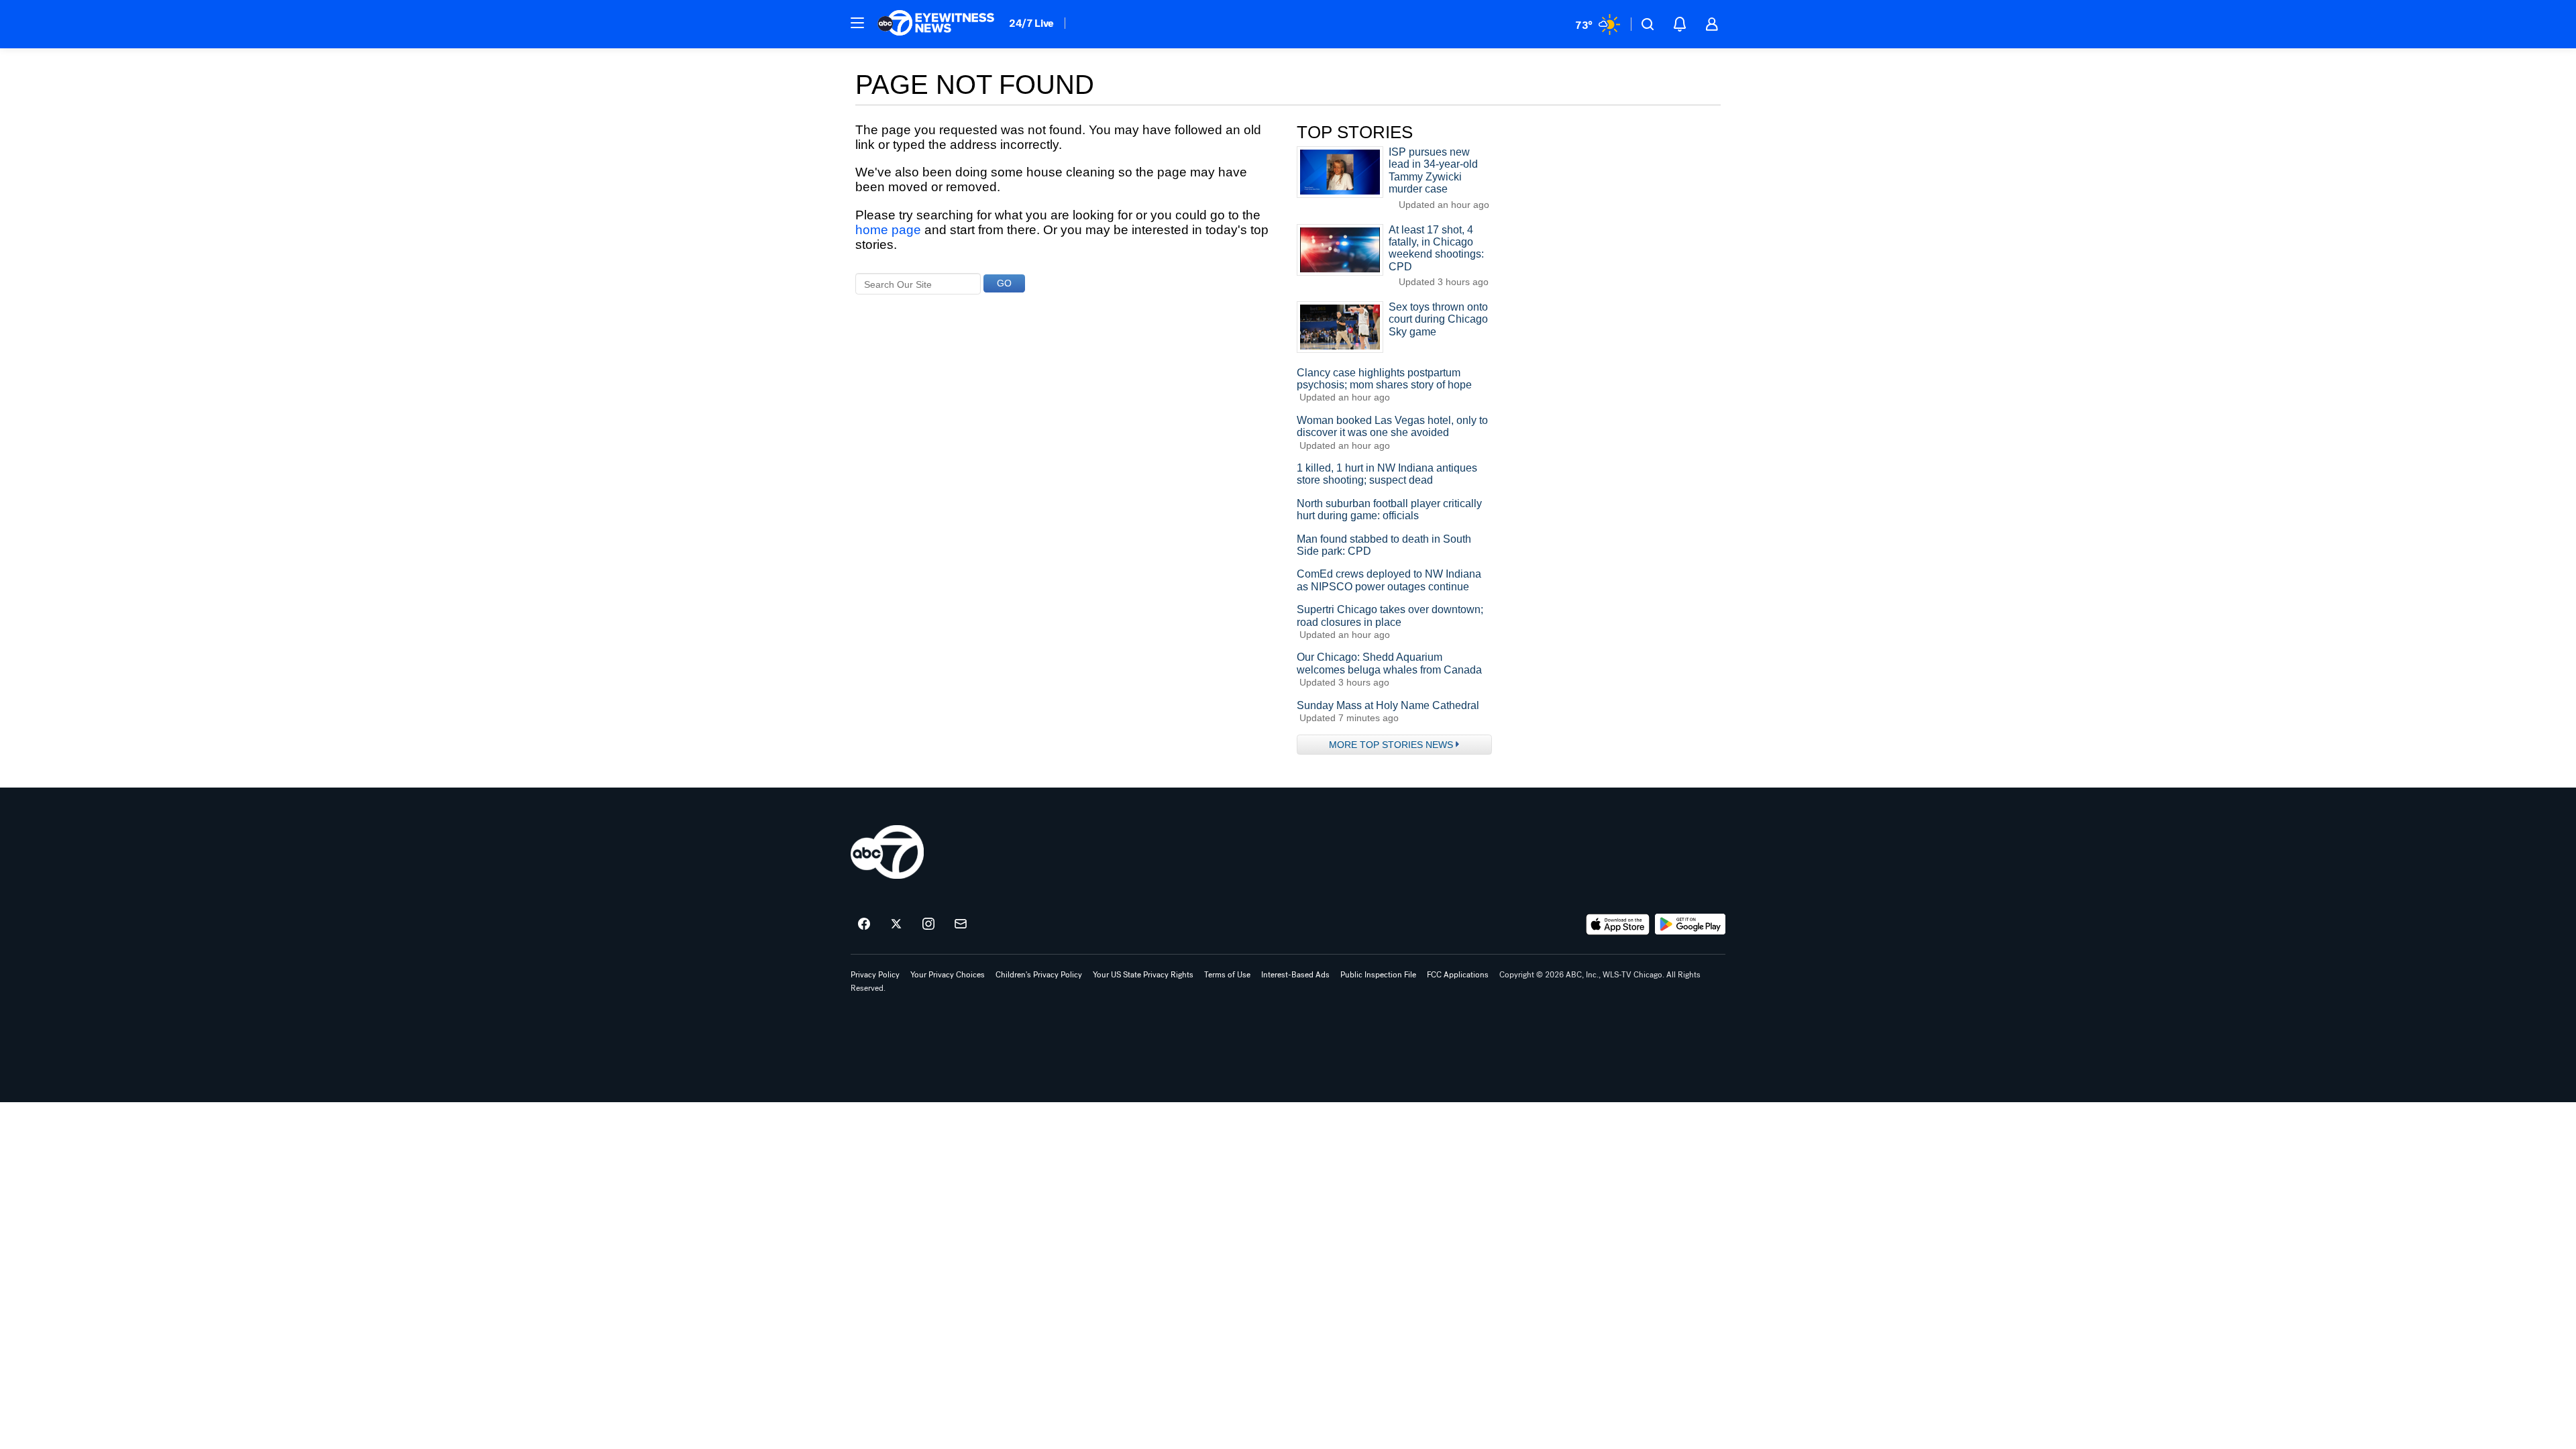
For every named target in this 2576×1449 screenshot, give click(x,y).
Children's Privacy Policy (1039, 975)
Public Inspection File (1378, 975)
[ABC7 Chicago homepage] (936, 24)
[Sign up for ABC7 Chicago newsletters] (961, 924)
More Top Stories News (1391, 745)
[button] (857, 23)
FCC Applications (1458, 975)
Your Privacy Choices (948, 975)
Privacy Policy (875, 975)
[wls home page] (887, 852)
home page (888, 230)
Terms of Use (1227, 975)
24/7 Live (1031, 23)
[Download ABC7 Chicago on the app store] (1618, 924)
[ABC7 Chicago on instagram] (928, 924)
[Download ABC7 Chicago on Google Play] (1690, 924)
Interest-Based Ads (1295, 975)
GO (1004, 283)
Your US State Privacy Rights (1143, 975)
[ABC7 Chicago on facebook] (864, 924)
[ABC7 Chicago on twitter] (896, 924)
